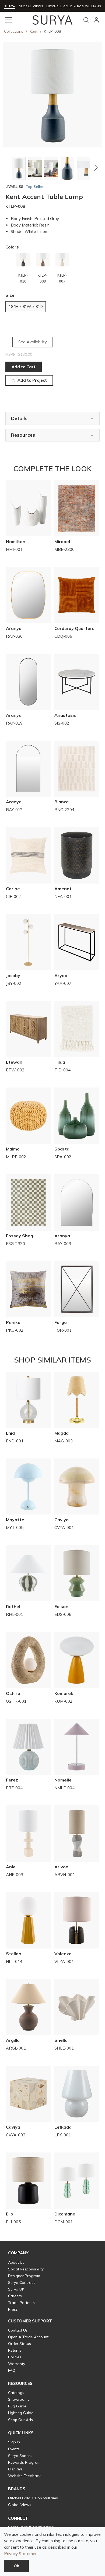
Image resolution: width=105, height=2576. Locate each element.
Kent (34, 31)
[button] (9, 168)
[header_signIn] (96, 20)
